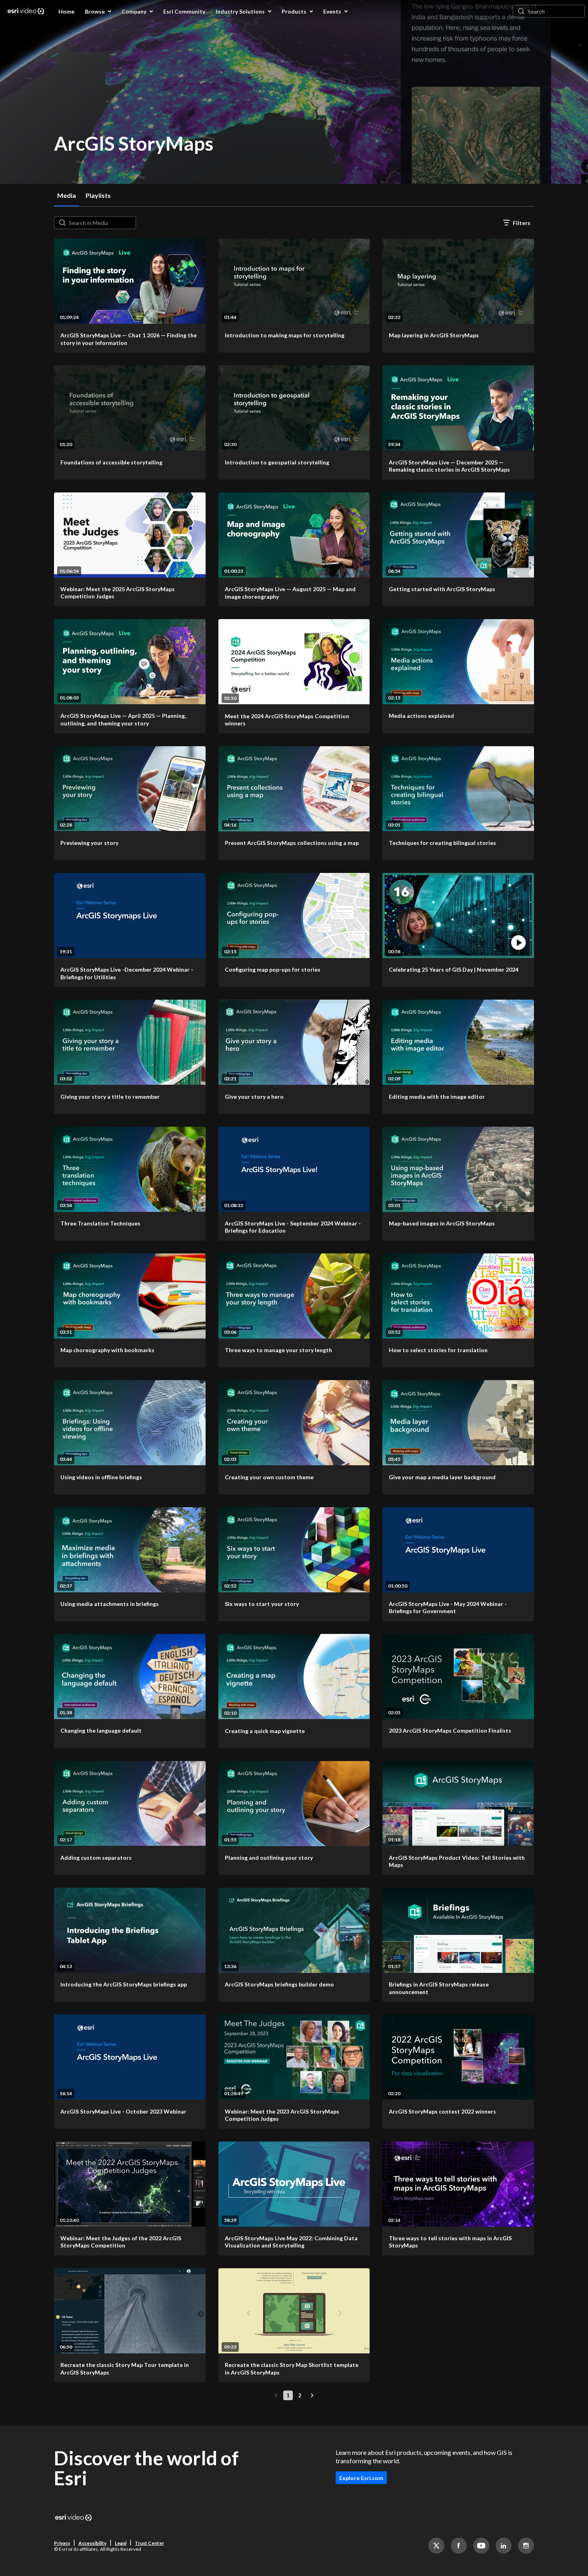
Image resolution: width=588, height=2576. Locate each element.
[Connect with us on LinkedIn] (504, 2546)
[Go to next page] (312, 2395)
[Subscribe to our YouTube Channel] (481, 2546)
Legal (121, 2543)
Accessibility (92, 2543)
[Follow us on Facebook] (459, 2546)
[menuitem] (66, 11)
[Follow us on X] (436, 2546)
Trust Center (149, 2543)
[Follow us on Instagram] (526, 2546)
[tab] (67, 195)
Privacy (62, 2543)
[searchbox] (101, 223)
